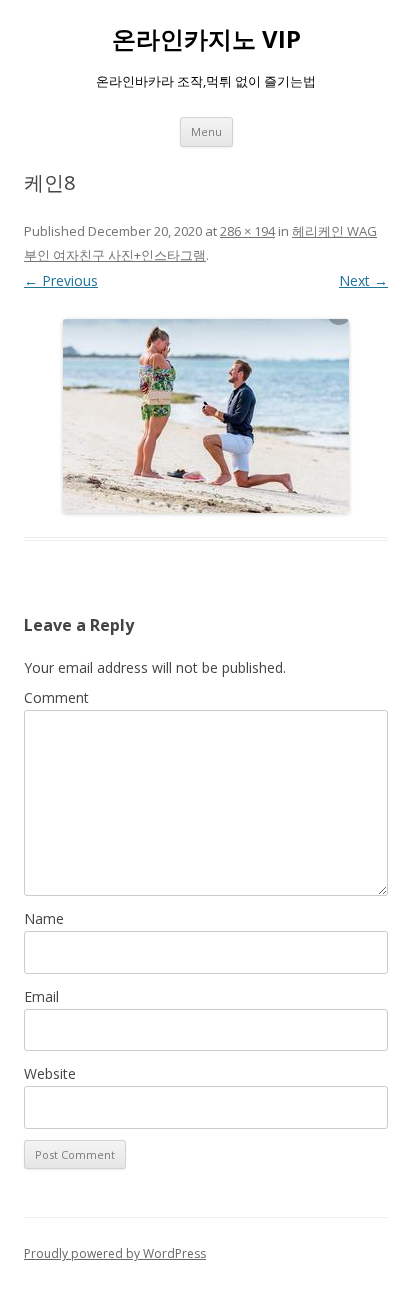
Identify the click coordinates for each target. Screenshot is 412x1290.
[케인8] (206, 416)
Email (41, 996)
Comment (56, 697)
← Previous (61, 280)
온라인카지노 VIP (206, 39)
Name (44, 918)
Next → (363, 280)
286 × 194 (247, 231)
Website (50, 1073)
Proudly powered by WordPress (115, 1253)
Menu (206, 131)
